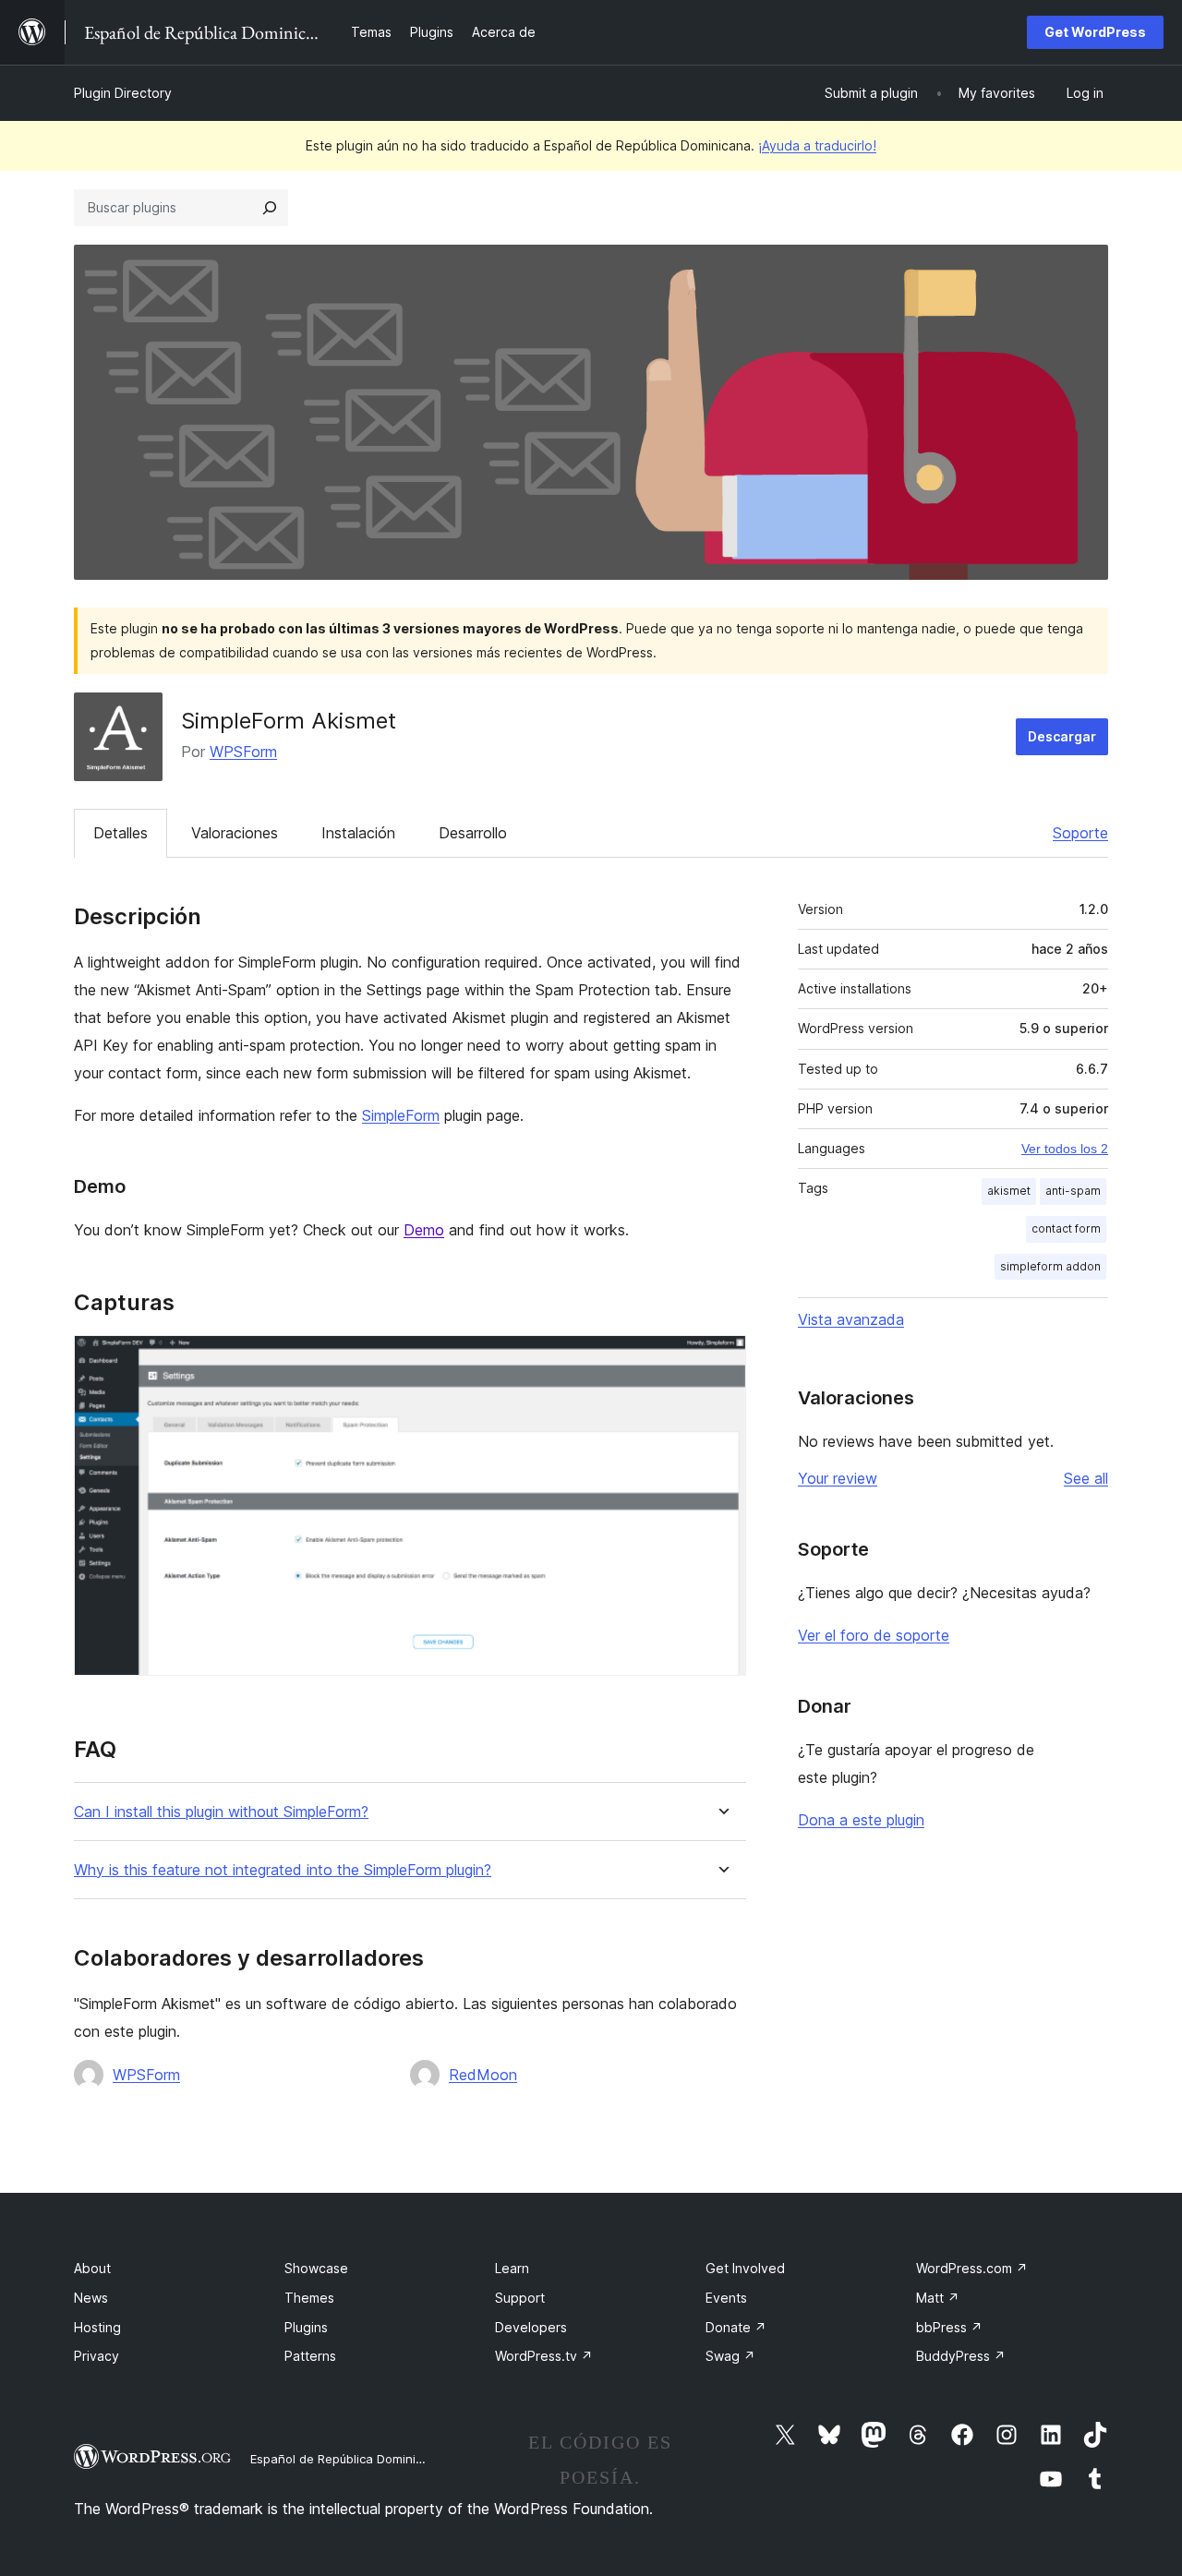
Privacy (96, 2356)
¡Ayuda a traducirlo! (817, 145)
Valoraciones (235, 833)
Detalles (121, 833)
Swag (730, 2356)
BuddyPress (961, 2356)
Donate (736, 2327)
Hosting (97, 2327)
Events (726, 2298)
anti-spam (1073, 1191)
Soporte (1080, 833)
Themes (309, 2298)
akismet (1009, 1191)
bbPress (949, 2327)
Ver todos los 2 (1065, 1149)
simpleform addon (1050, 1266)
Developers (531, 2327)
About (92, 2268)
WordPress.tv (544, 2356)
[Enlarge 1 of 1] (721, 1360)
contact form (1066, 1228)
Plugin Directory (123, 93)
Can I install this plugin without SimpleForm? (221, 1812)
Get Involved (745, 2268)
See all (1086, 1478)
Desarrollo (473, 833)
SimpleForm (401, 1115)
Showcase (316, 2268)
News (91, 2298)
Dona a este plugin (861, 1820)
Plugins (306, 2327)
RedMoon (483, 2075)
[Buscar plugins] (270, 208)
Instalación (358, 833)
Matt (938, 2298)
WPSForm (243, 752)
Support (520, 2298)
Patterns (310, 2356)
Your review (838, 1478)
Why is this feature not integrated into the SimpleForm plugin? (283, 1870)
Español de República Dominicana (347, 2459)
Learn (512, 2268)
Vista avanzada (851, 1319)
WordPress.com (972, 2268)
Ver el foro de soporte (874, 1635)
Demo (424, 1230)
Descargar (1062, 736)
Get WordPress (1095, 32)
